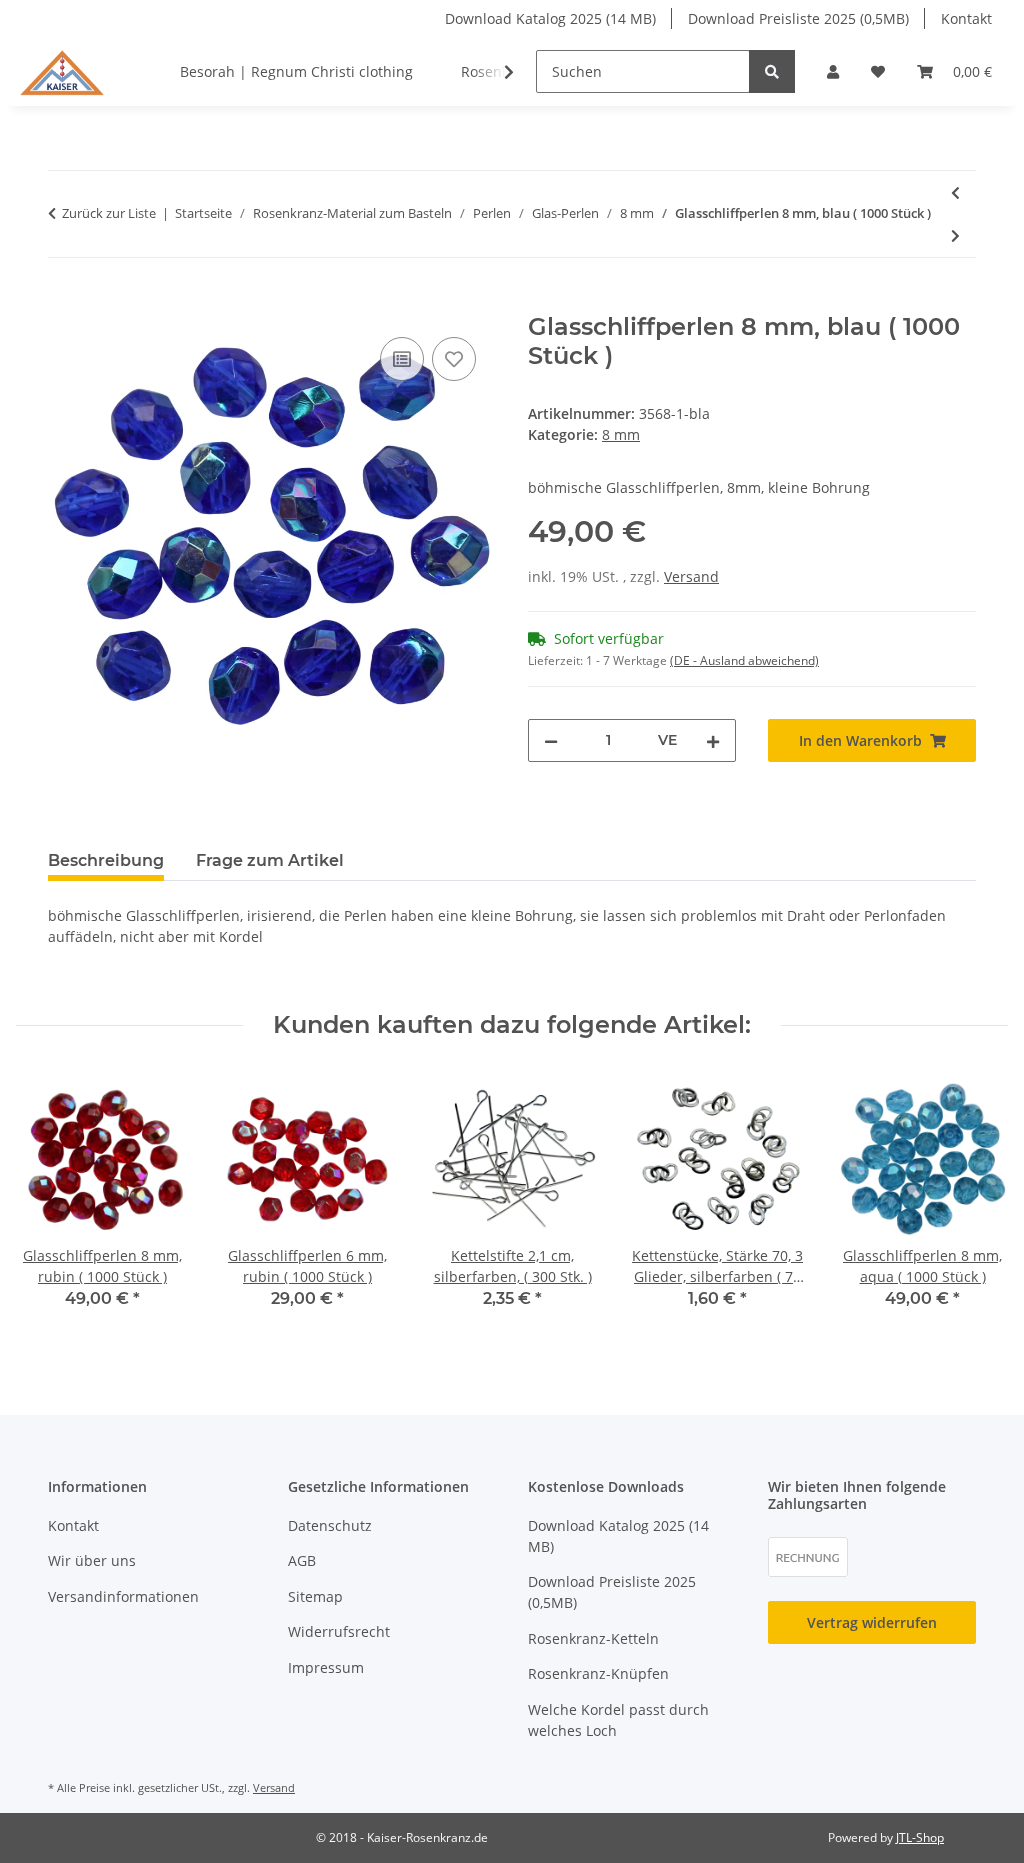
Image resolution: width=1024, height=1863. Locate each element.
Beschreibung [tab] (106, 860)
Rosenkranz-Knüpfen (598, 1673)
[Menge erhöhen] (713, 740)
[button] (833, 71)
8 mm (621, 434)
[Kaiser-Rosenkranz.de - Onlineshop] (62, 71)
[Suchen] (772, 71)
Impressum (326, 1667)
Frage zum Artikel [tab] (270, 860)
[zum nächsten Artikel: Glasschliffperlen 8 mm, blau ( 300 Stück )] (955, 235)
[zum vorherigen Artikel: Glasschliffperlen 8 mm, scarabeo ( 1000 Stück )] (955, 192)
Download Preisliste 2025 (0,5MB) (798, 18)
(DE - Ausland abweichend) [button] (744, 660)
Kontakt (966, 18)
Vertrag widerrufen (872, 1622)
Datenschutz (330, 1525)
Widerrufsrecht (339, 1631)
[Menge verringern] (551, 740)
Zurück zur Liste (109, 213)
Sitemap (315, 1596)
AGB (302, 1560)
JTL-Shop (920, 1837)
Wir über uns (92, 1560)
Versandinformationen (123, 1596)
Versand (691, 576)
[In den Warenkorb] (64, 302)
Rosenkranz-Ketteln (593, 1638)
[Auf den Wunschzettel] (454, 359)
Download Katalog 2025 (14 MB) (550, 18)
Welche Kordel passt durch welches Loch (618, 1720)
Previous (49, 1203)
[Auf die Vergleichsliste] (402, 359)
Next (975, 1203)
